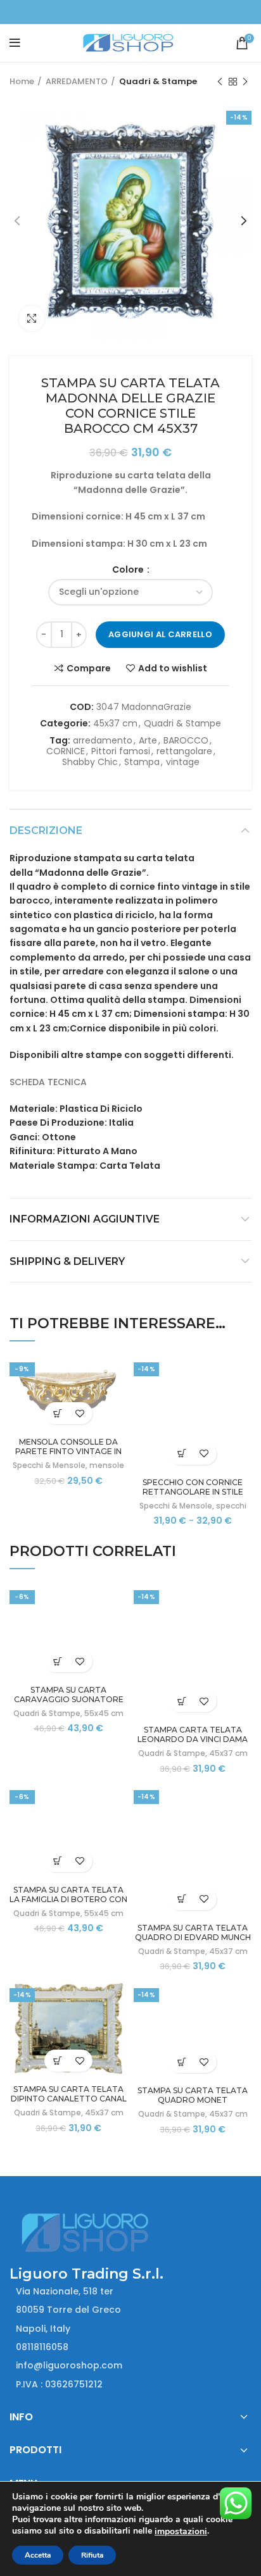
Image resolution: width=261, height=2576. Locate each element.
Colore (129, 569)
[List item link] (130, 2347)
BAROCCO (186, 741)
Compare (89, 668)
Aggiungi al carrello (160, 634)
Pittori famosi (121, 751)
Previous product (220, 82)
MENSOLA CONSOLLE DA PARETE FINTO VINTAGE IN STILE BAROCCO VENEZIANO (68, 1451)
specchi (231, 1506)
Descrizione (46, 831)
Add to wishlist (173, 668)
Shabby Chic (90, 762)
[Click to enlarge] (32, 318)
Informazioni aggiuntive (85, 1219)
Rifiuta (92, 2555)
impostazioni (181, 2532)
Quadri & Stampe (158, 81)
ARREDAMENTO (77, 81)
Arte (148, 741)
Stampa (142, 762)
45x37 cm (115, 724)
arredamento (103, 741)
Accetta (38, 2555)
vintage (183, 762)
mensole (107, 1465)
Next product (245, 82)
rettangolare (184, 751)
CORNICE (66, 751)
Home (22, 81)
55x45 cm (104, 1713)
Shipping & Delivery (67, 1261)
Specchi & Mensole (49, 1465)
